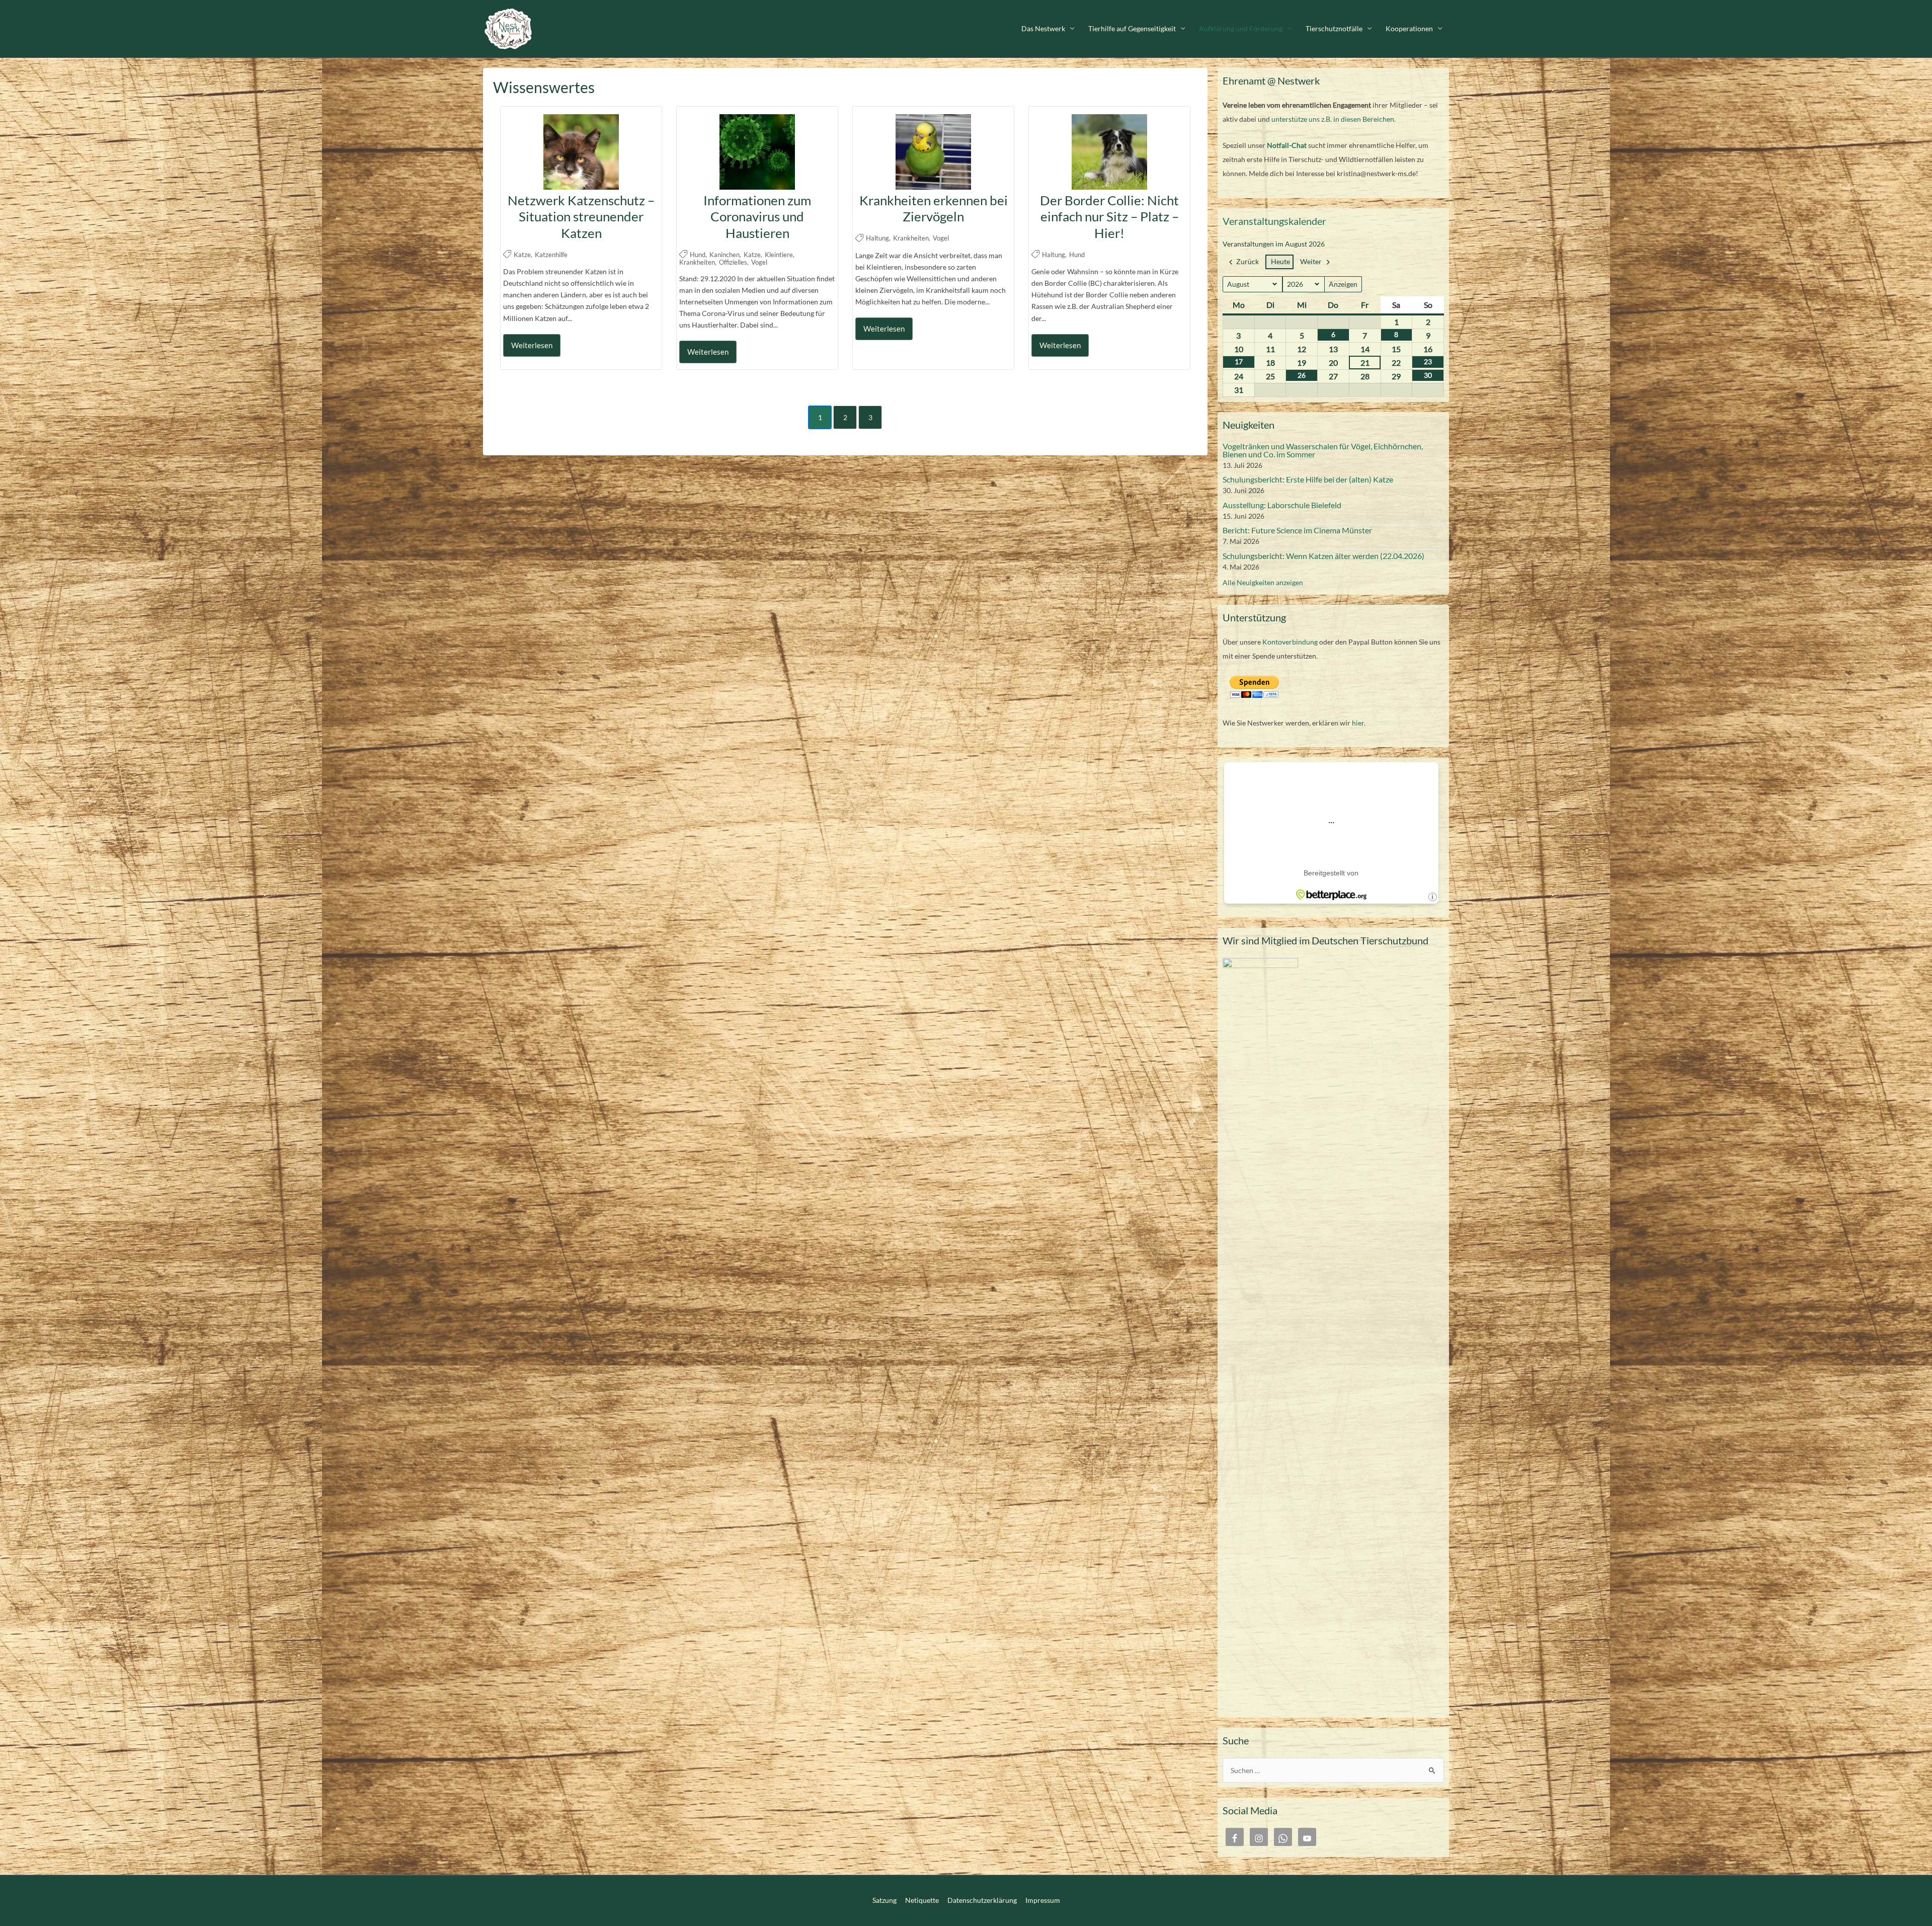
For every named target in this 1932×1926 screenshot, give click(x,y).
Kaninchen (725, 255)
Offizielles (733, 262)
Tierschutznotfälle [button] (1334, 28)
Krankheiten (697, 262)
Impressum (1043, 1900)
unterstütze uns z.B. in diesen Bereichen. (1334, 119)
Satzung (884, 1900)
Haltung (877, 238)
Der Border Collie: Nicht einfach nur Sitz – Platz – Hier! (1109, 217)
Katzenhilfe (551, 255)
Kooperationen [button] (1409, 28)
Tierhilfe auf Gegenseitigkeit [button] (1132, 28)
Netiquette (922, 1900)
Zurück (1247, 261)
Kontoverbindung (1290, 642)
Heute (1280, 261)
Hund (698, 255)
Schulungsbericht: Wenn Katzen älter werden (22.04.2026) (1323, 556)
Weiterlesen (532, 345)
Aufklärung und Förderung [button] (1241, 28)
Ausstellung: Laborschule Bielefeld (1282, 505)
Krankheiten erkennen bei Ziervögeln (934, 209)
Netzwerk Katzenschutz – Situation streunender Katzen (581, 217)
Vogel (759, 262)
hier (1358, 723)
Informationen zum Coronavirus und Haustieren (757, 217)
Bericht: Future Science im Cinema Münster (1297, 530)
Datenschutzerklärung (982, 1900)
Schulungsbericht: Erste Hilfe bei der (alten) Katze (1308, 479)
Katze (522, 255)
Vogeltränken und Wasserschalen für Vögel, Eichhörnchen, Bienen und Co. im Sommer (1323, 450)
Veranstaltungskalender (1274, 221)
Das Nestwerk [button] (1043, 28)
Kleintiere (779, 255)
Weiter (1311, 261)
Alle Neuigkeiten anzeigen (1263, 582)
